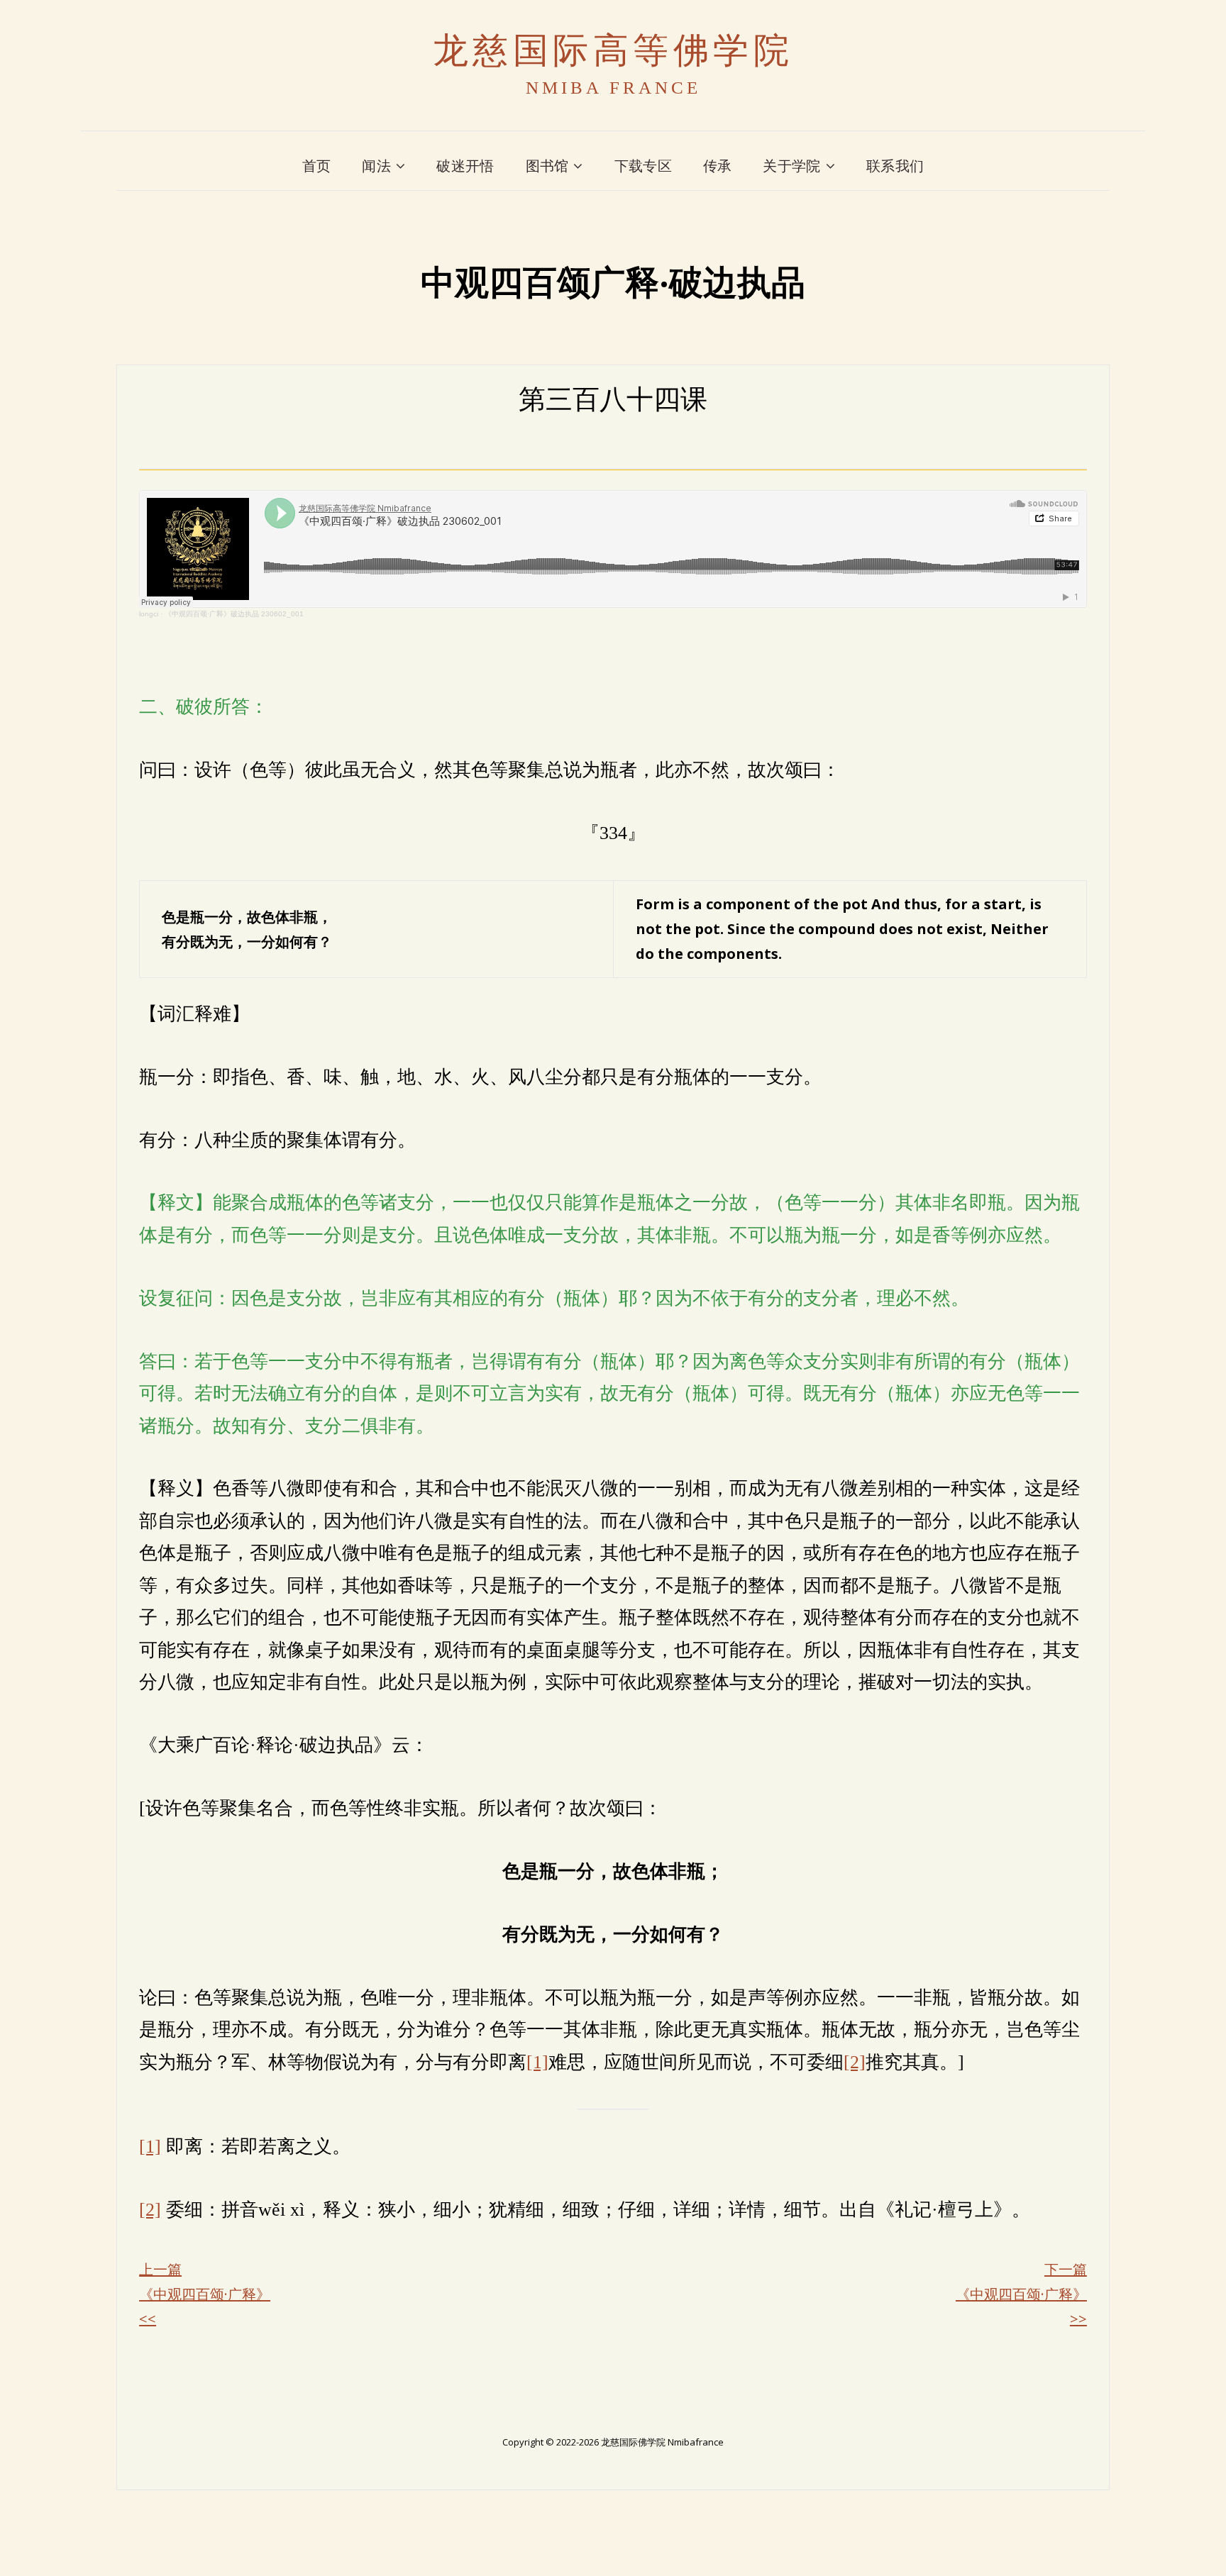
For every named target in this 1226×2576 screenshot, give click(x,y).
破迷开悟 (465, 166)
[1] (537, 2062)
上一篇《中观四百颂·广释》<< (205, 2294)
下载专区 (643, 166)
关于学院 (791, 166)
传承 (718, 166)
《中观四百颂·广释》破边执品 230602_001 (234, 614)
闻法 (376, 166)
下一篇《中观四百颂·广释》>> (1021, 2294)
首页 (317, 166)
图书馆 (547, 166)
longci (149, 614)
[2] (855, 2062)
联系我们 (895, 166)
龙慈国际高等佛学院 (613, 51)
